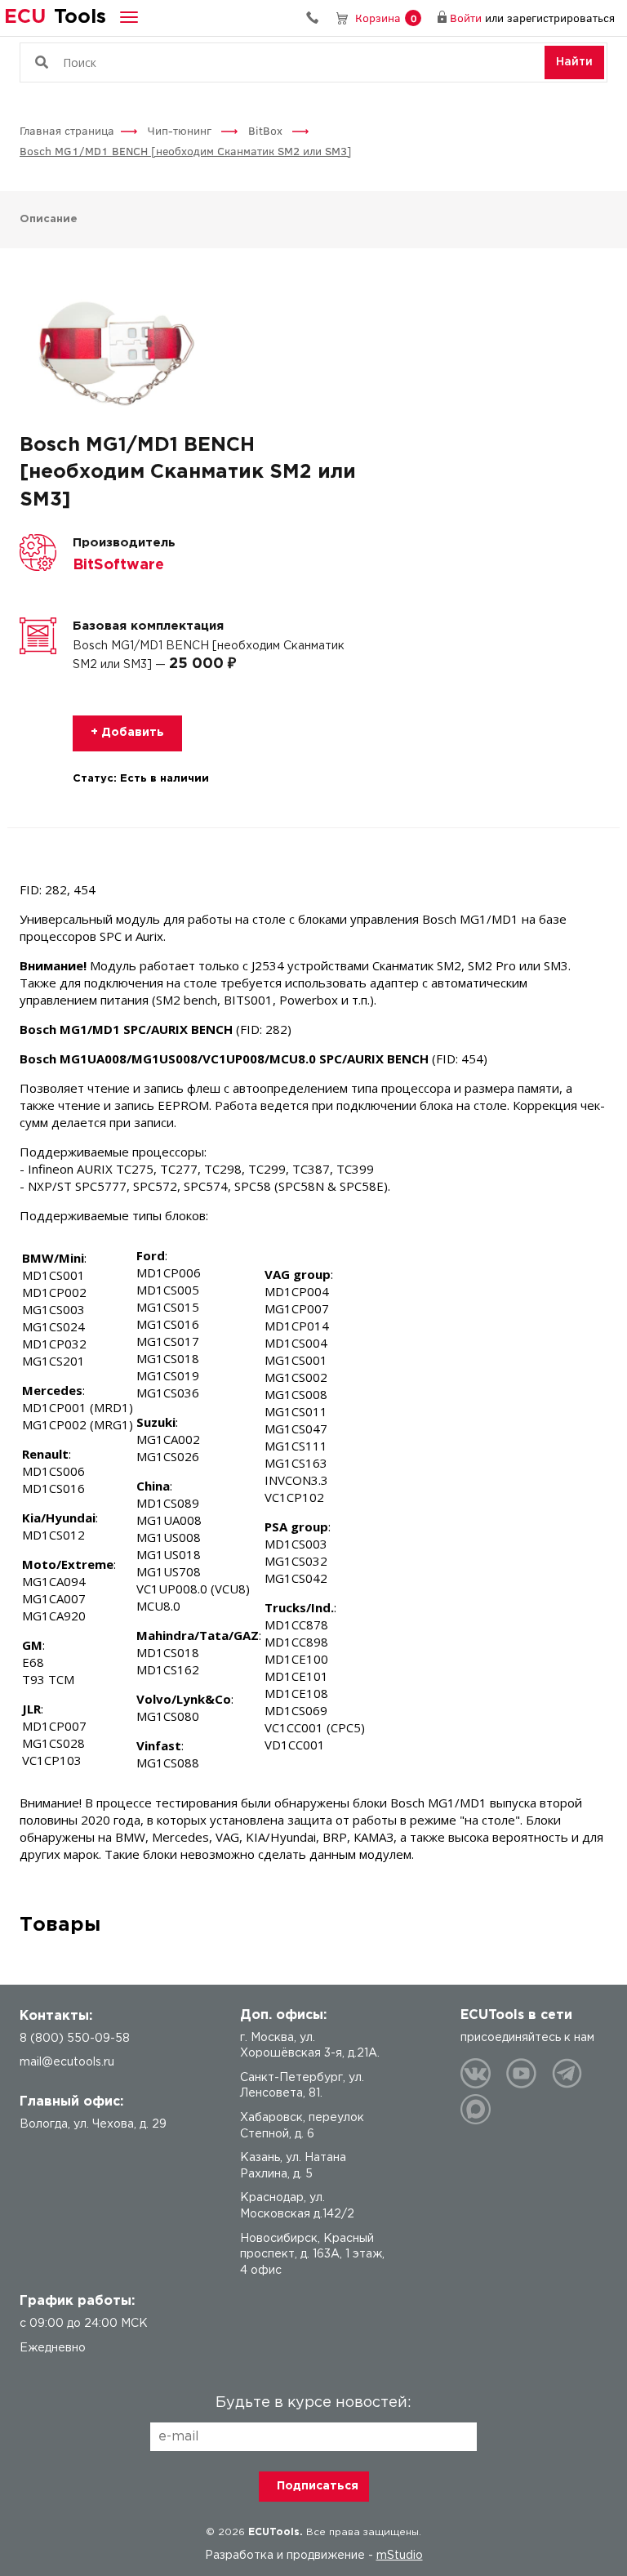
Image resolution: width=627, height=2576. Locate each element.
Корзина (386, 18)
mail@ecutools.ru (67, 2062)
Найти (574, 62)
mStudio (400, 2556)
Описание (49, 219)
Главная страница (67, 130)
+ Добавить (127, 733)
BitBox (267, 130)
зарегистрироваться (561, 18)
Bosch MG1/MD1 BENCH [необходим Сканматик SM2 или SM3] (186, 151)
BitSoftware (118, 565)
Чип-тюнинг (181, 130)
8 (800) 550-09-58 (318, 18)
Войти (466, 18)
